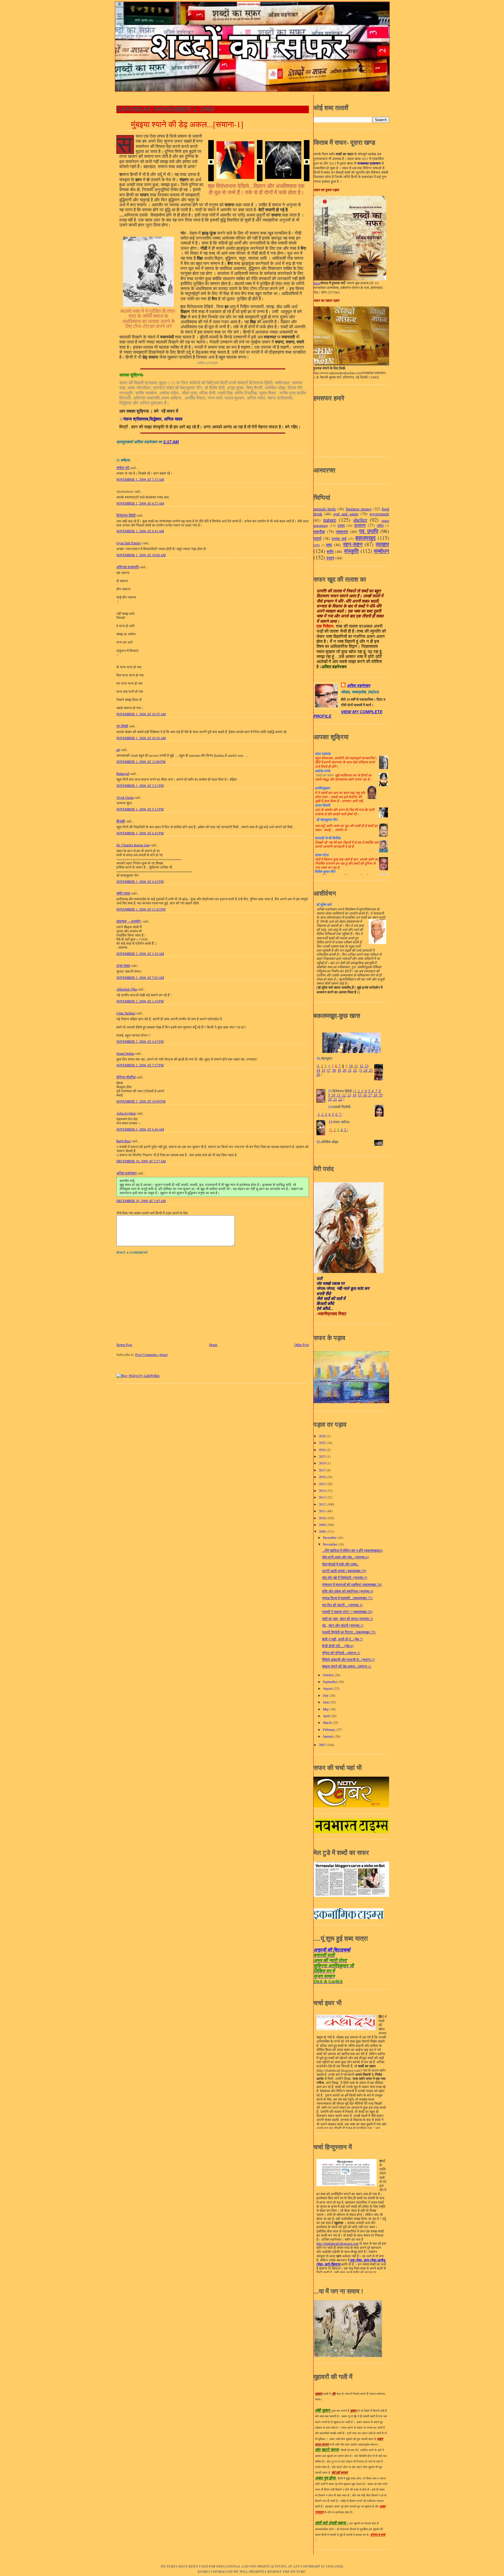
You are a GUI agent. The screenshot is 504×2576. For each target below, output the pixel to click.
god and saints (346, 514)
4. (330, 1115)
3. (326, 1115)
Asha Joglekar (126, 1113)
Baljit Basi (124, 1141)
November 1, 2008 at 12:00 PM (141, 762)
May (326, 1709)
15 (323, 1070)
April (327, 1716)
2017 (323, 1470)
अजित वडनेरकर (126, 1173)
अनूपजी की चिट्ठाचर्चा (332, 1950)
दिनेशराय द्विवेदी (126, 515)
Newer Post (124, 1345)
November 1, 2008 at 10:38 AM (141, 738)
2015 (323, 1484)
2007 (323, 1745)
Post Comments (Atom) (152, 1355)
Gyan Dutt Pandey (129, 543)
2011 (323, 1511)
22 (355, 1070)
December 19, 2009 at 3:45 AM (141, 1201)
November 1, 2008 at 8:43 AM (140, 531)
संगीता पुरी (123, 468)
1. (319, 1115)
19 (339, 1070)
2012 (323, 1504)
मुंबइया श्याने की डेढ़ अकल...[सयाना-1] (187, 124)
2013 (323, 1497)
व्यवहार (382, 544)
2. (323, 1115)
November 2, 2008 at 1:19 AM (140, 954)
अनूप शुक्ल (123, 966)
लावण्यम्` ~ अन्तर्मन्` (129, 921)
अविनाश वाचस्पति (128, 567)
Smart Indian (125, 1053)
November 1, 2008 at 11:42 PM (141, 909)
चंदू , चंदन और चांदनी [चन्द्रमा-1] (343, 1625)
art (118, 750)
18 (334, 1070)
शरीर (330, 551)
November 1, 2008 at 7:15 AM (140, 479)
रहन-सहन (353, 544)
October (329, 1675)
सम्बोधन (381, 551)
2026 (323, 1436)
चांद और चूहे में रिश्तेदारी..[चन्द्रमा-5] (345, 1577)
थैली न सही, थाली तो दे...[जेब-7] (342, 1639)
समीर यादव (123, 893)
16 (364, 1095)
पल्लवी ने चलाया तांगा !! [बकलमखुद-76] (347, 1612)
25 (370, 1070)
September (331, 1682)
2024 (323, 1450)
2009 (323, 1525)
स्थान (330, 558)
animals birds (325, 509)
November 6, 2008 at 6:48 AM (140, 1129)
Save (317, 283)
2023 (323, 1456)
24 (365, 1070)
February (330, 1730)
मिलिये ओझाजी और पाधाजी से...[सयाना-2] (348, 1660)
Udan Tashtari (126, 1013)
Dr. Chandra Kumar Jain (133, 845)
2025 (323, 1443)
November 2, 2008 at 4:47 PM (140, 1041)
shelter (360, 520)
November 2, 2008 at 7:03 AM (140, 977)
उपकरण (360, 525)
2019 (323, 1463)
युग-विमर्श (122, 726)
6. (337, 1115)
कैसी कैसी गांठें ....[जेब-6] (338, 1646)
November (330, 1544)
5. (333, 1115)
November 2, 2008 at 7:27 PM (140, 1065)
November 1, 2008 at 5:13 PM (140, 809)
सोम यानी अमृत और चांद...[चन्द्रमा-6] (345, 1557)
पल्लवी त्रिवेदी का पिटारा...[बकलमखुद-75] (349, 1632)
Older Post (302, 1345)
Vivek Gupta (125, 797)
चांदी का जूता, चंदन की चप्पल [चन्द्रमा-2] (348, 1619)
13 (366, 1066)
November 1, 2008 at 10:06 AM (141, 555)
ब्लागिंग (317, 545)
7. (340, 1115)
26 (318, 1075)
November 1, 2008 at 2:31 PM (140, 785)
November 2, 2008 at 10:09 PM (141, 1101)
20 (344, 1070)
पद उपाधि (369, 531)
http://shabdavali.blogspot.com (337, 2244)
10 (351, 1066)
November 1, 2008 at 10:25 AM (141, 714)
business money (359, 509)
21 (350, 1070)
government (379, 514)
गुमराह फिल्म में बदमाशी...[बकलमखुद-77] (347, 1598)
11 (356, 1066)
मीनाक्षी (121, 821)
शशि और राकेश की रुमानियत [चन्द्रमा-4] (348, 1591)
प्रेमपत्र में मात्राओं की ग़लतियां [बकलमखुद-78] (352, 1585)
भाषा (329, 545)
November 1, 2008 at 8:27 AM (140, 503)
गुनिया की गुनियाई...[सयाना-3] (341, 1653)
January (329, 1736)
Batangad (123, 774)
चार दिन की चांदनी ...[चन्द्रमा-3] (342, 1605)
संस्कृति (351, 551)
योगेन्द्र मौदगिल (126, 1077)
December (330, 1538)
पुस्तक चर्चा (339, 539)
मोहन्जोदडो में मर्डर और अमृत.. (340, 1564)
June (327, 1702)
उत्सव (341, 525)
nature (330, 520)
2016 (323, 1477)
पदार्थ (317, 538)
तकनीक (319, 532)
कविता (380, 526)
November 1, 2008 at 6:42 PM (140, 833)
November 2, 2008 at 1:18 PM (140, 1001)
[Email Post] (181, 442)
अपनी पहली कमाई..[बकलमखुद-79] (344, 1571)
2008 (323, 1531)
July (326, 1695)
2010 (323, 1518)
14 (318, 1070)
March (328, 1723)
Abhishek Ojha (127, 989)
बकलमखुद (365, 538)
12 (361, 1066)
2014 (323, 1491)
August (328, 1688)
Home (213, 1345)
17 (329, 1070)
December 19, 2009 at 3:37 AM (141, 1161)
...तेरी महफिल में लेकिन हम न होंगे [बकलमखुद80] (352, 1550)
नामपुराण (342, 532)
